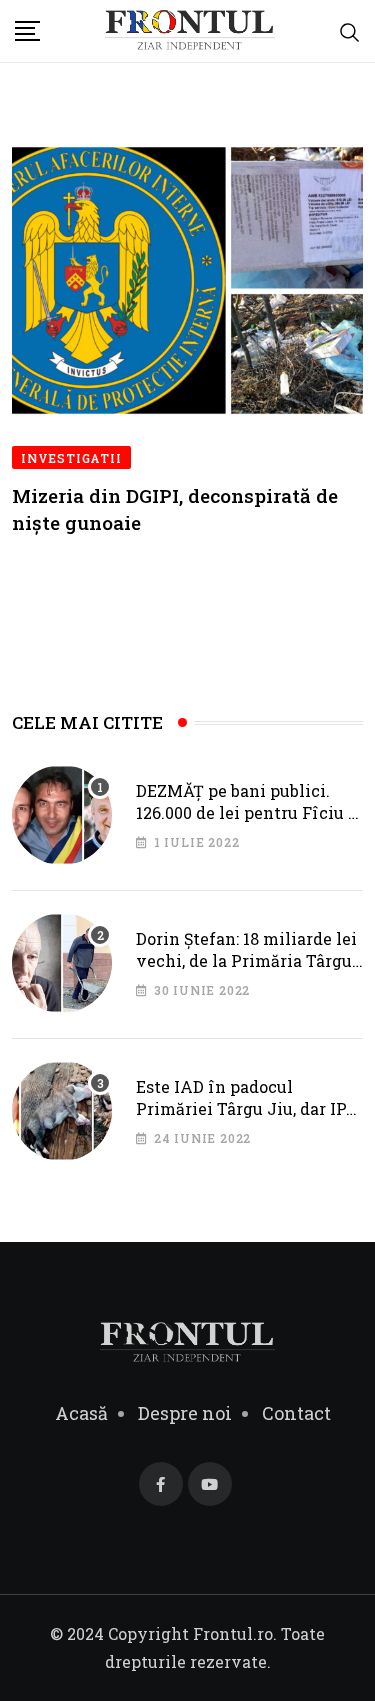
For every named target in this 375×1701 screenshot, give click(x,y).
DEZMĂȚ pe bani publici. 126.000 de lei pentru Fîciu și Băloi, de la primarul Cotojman (249, 824)
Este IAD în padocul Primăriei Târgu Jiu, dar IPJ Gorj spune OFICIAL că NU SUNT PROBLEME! (246, 1120)
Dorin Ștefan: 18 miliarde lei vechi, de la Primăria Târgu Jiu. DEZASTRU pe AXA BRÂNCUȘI (246, 972)
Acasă (81, 1413)
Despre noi (185, 1413)
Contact (296, 1413)
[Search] (350, 31)
